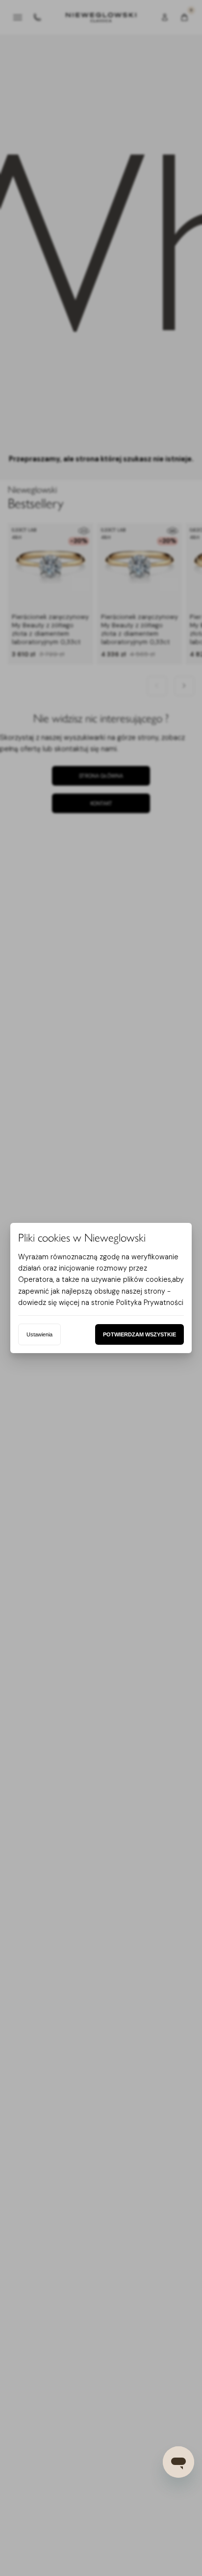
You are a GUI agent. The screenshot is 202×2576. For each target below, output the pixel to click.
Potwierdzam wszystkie (139, 1334)
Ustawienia (39, 1334)
